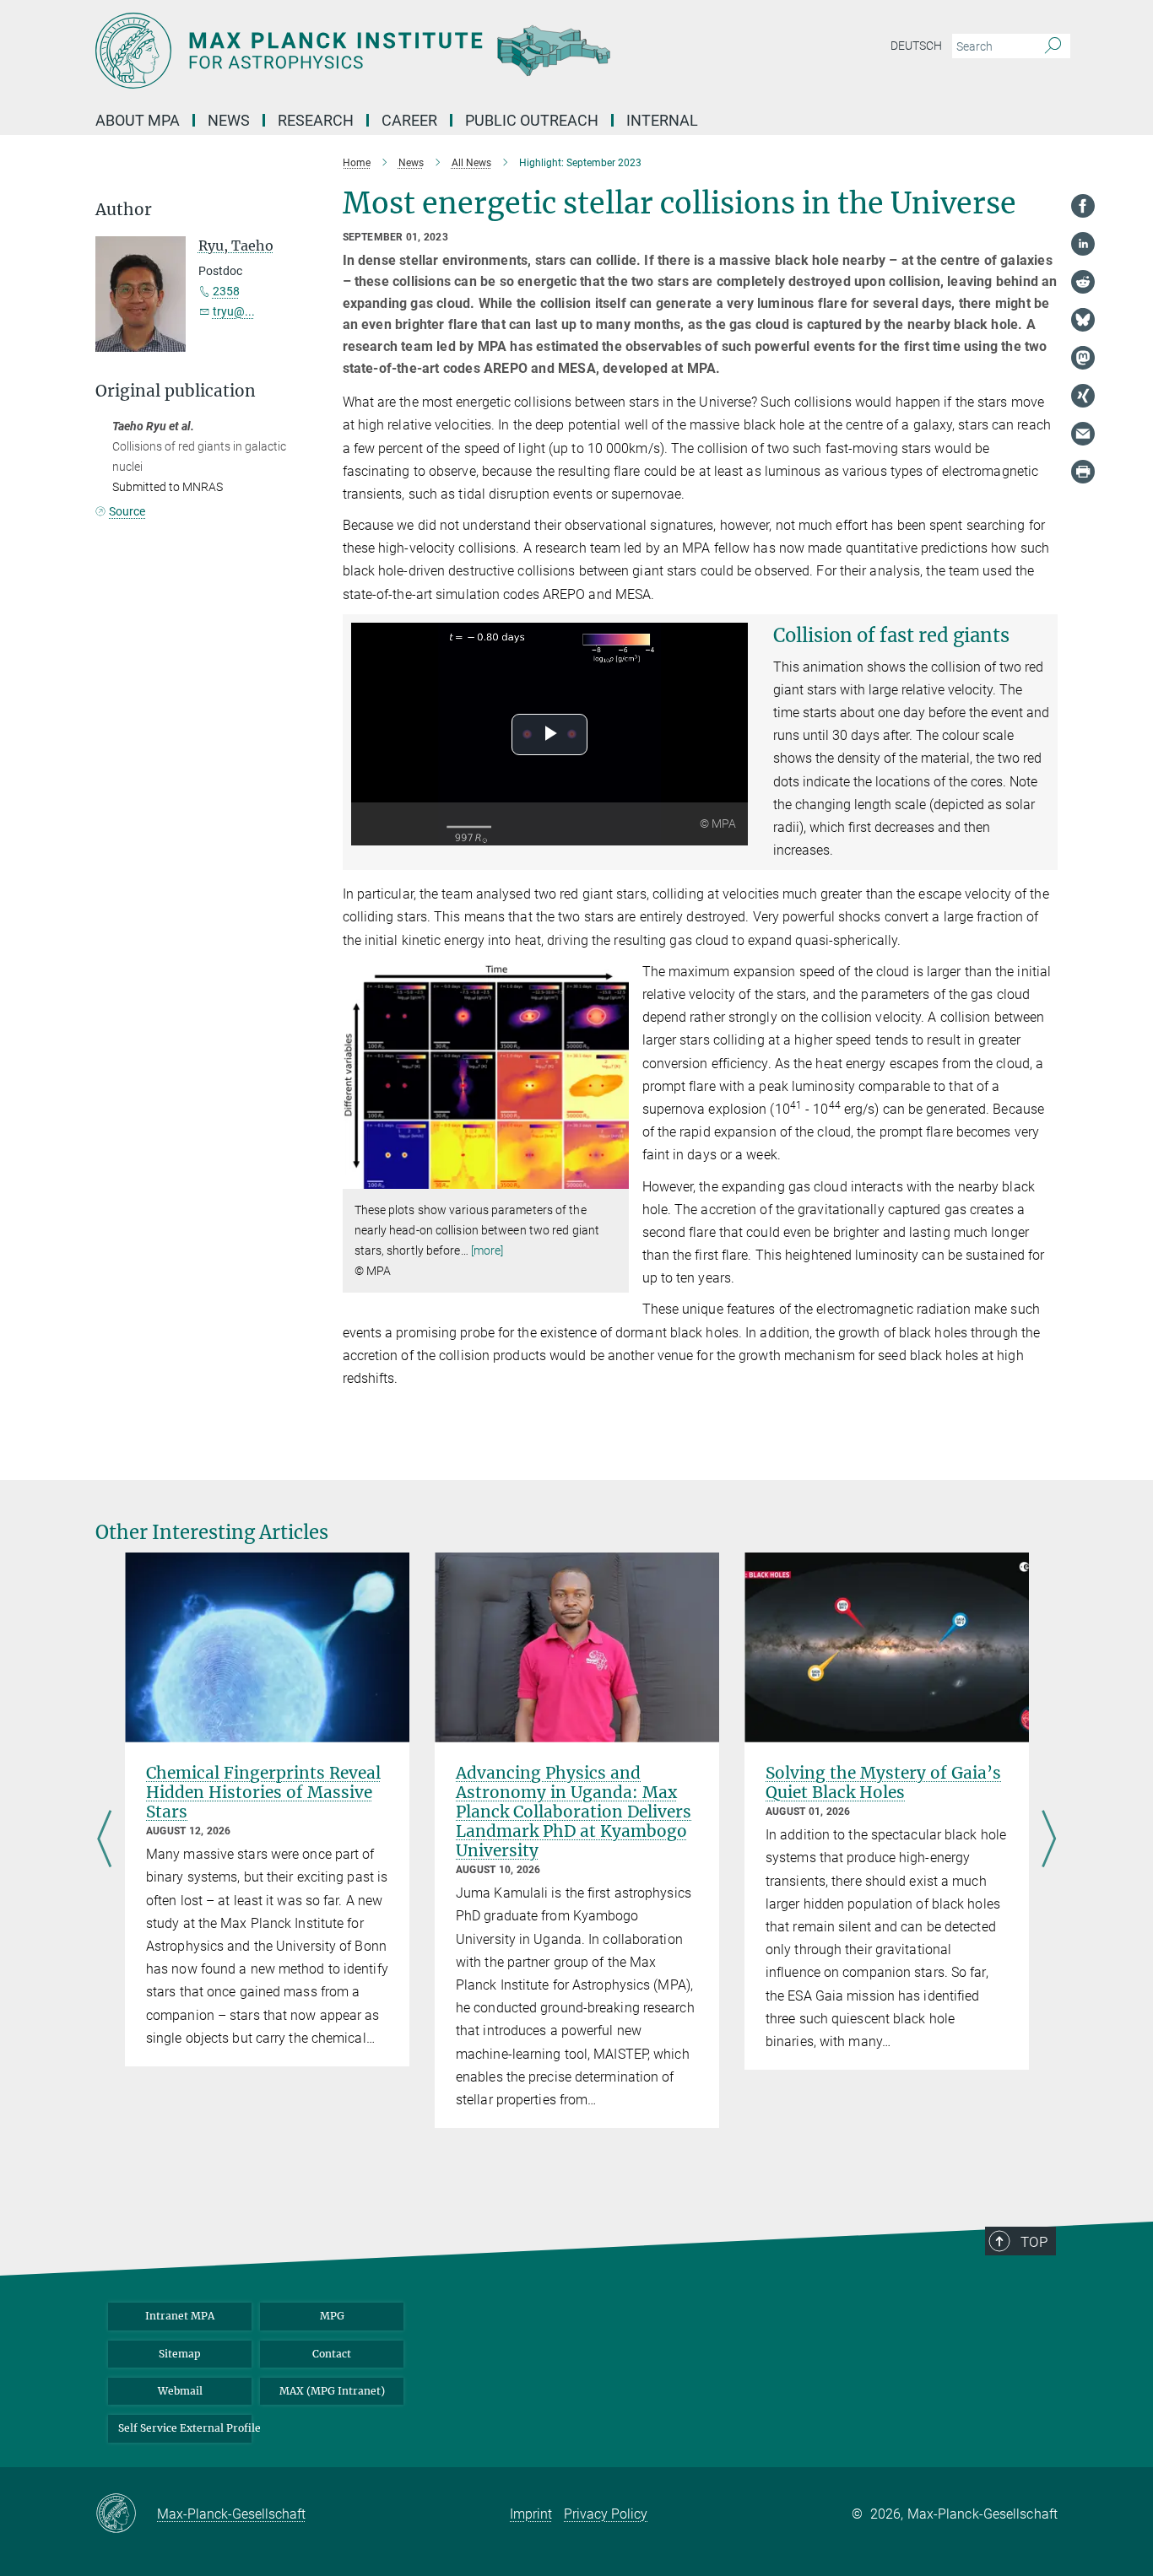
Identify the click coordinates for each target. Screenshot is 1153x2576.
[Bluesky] (1083, 320)
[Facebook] (1083, 206)
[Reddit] (1083, 282)
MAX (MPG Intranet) (332, 2391)
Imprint (531, 2514)
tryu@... (234, 311)
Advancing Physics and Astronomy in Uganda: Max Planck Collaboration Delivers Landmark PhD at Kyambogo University (574, 1812)
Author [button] (124, 210)
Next (1049, 1840)
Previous (104, 1840)
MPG (332, 2316)
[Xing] (1083, 396)
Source (127, 511)
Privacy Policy (606, 2514)
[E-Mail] (1083, 434)
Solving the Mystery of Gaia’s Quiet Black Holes (883, 1782)
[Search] (1053, 46)
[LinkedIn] (1083, 244)
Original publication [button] (176, 391)
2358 (226, 291)
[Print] (1083, 472)
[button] (614, 1177)
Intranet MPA (180, 2316)
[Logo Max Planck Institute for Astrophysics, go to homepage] (412, 51)
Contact (332, 2354)
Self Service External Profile (185, 2428)
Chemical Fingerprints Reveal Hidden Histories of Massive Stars (263, 1792)
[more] (487, 1250)
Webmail (180, 2391)
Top (1034, 2242)
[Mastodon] (1083, 358)
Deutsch (916, 46)
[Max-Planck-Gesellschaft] (126, 2514)
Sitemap (180, 2354)
